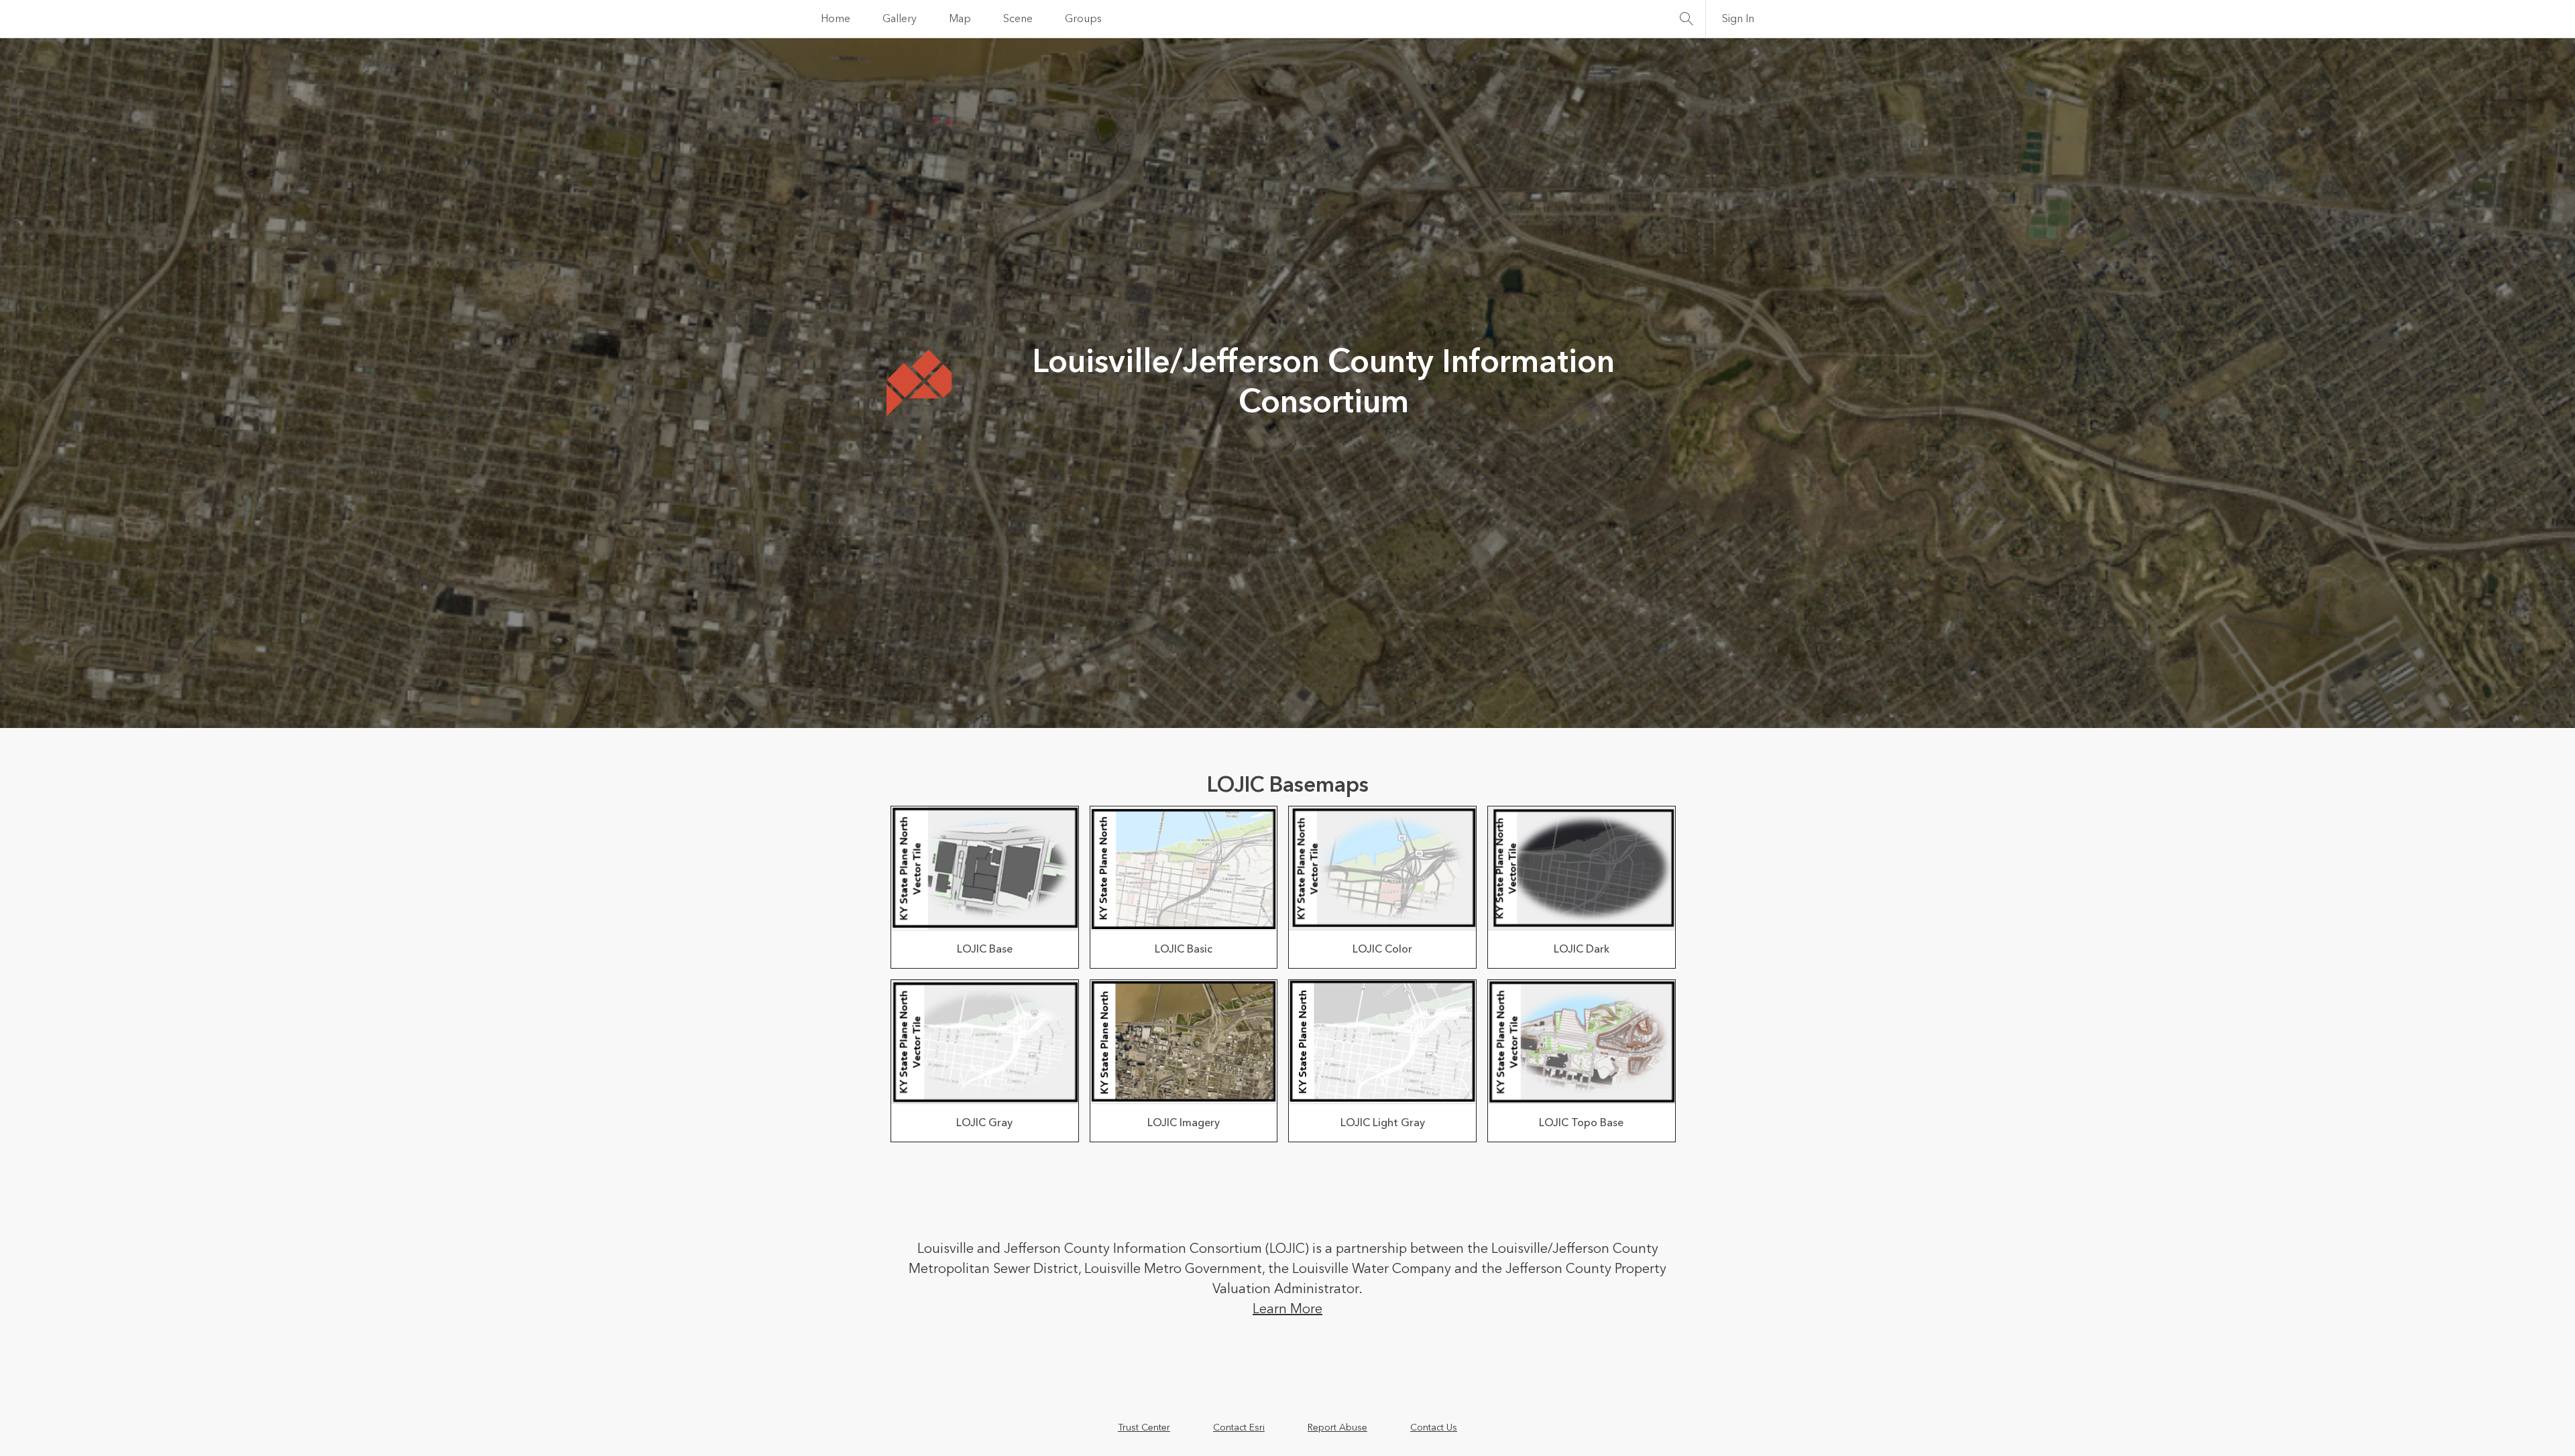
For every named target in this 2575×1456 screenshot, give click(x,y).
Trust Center (1144, 1428)
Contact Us (1434, 1428)
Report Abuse (1337, 1428)
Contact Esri (1239, 1428)
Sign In (1738, 19)
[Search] (1686, 19)
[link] (985, 887)
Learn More (1287, 1309)
